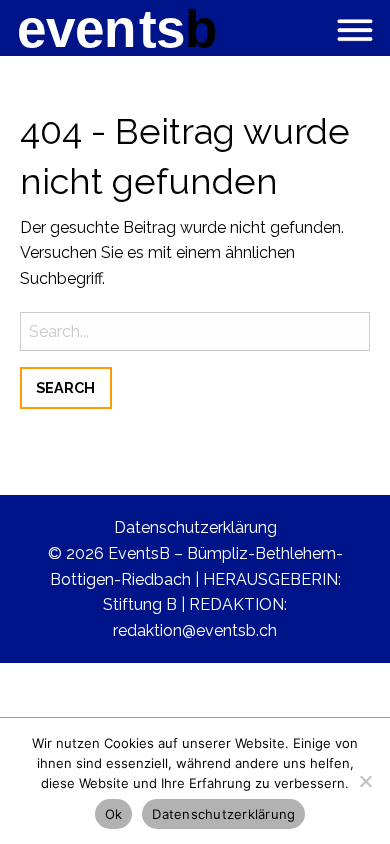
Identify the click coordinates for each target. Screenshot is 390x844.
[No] (365, 781)
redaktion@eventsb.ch (195, 630)
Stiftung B (140, 604)
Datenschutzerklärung (195, 527)
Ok (114, 814)
